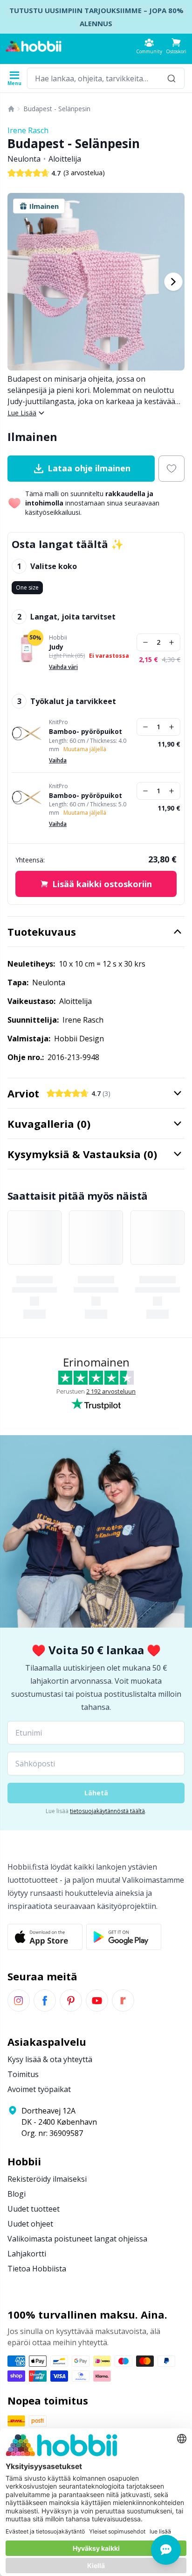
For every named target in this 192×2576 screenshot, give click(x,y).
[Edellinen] (19, 282)
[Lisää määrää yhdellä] (171, 642)
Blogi (17, 2194)
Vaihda (58, 760)
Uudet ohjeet (30, 2224)
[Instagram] (19, 2000)
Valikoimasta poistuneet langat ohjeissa (77, 2239)
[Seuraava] (173, 282)
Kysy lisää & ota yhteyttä (50, 2059)
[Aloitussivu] (11, 109)
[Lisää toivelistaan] (171, 469)
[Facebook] (45, 2000)
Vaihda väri (63, 667)
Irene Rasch (28, 130)
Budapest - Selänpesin (57, 109)
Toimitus (23, 2074)
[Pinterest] (71, 2000)
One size (27, 587)
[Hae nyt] (171, 78)
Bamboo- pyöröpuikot (86, 732)
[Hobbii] (34, 46)
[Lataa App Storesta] (45, 1937)
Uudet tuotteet (34, 2209)
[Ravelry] (123, 2000)
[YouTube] (97, 2000)
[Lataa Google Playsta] (124, 1937)
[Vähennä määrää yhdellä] (145, 642)
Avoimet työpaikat (39, 2089)
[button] (176, 46)
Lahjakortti (27, 2254)
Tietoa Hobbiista (37, 2269)
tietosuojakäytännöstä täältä (107, 1811)
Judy (56, 647)
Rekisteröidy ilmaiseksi (47, 2179)
